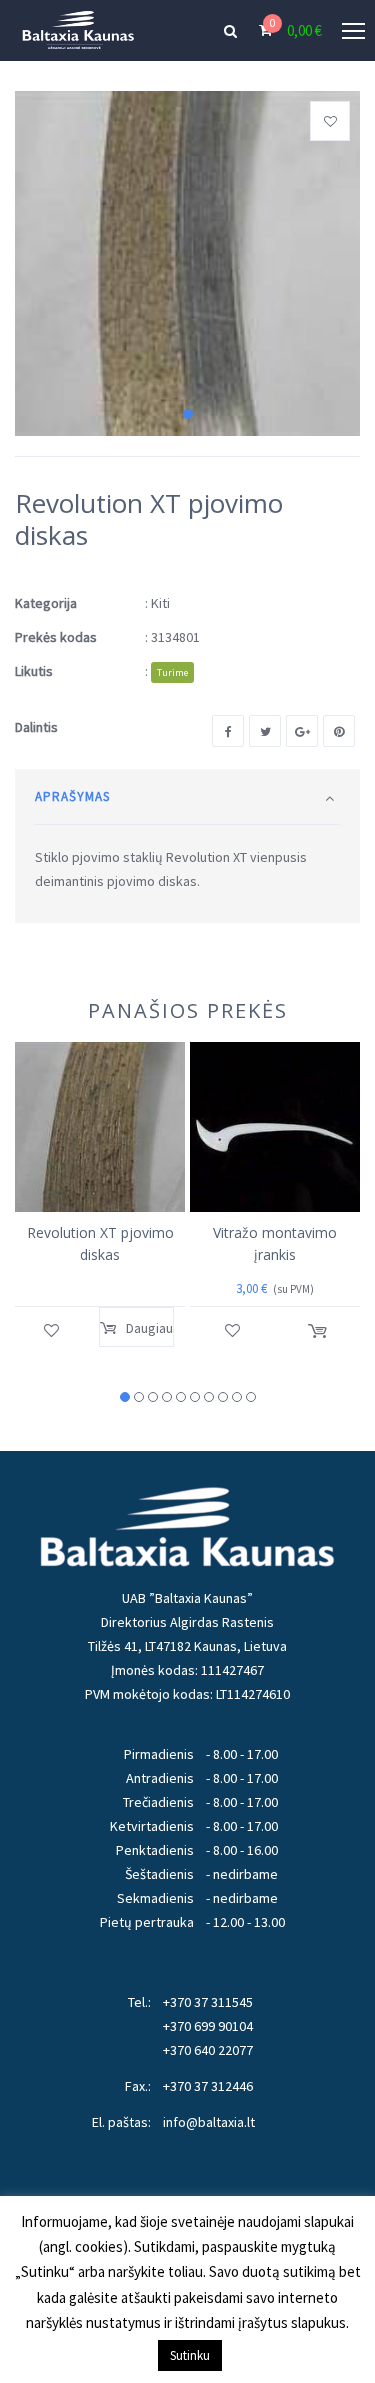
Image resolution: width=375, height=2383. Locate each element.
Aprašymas (72, 796)
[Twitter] (265, 731)
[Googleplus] (302, 731)
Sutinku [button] (190, 2355)
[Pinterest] (339, 731)
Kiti (160, 603)
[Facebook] (228, 731)
